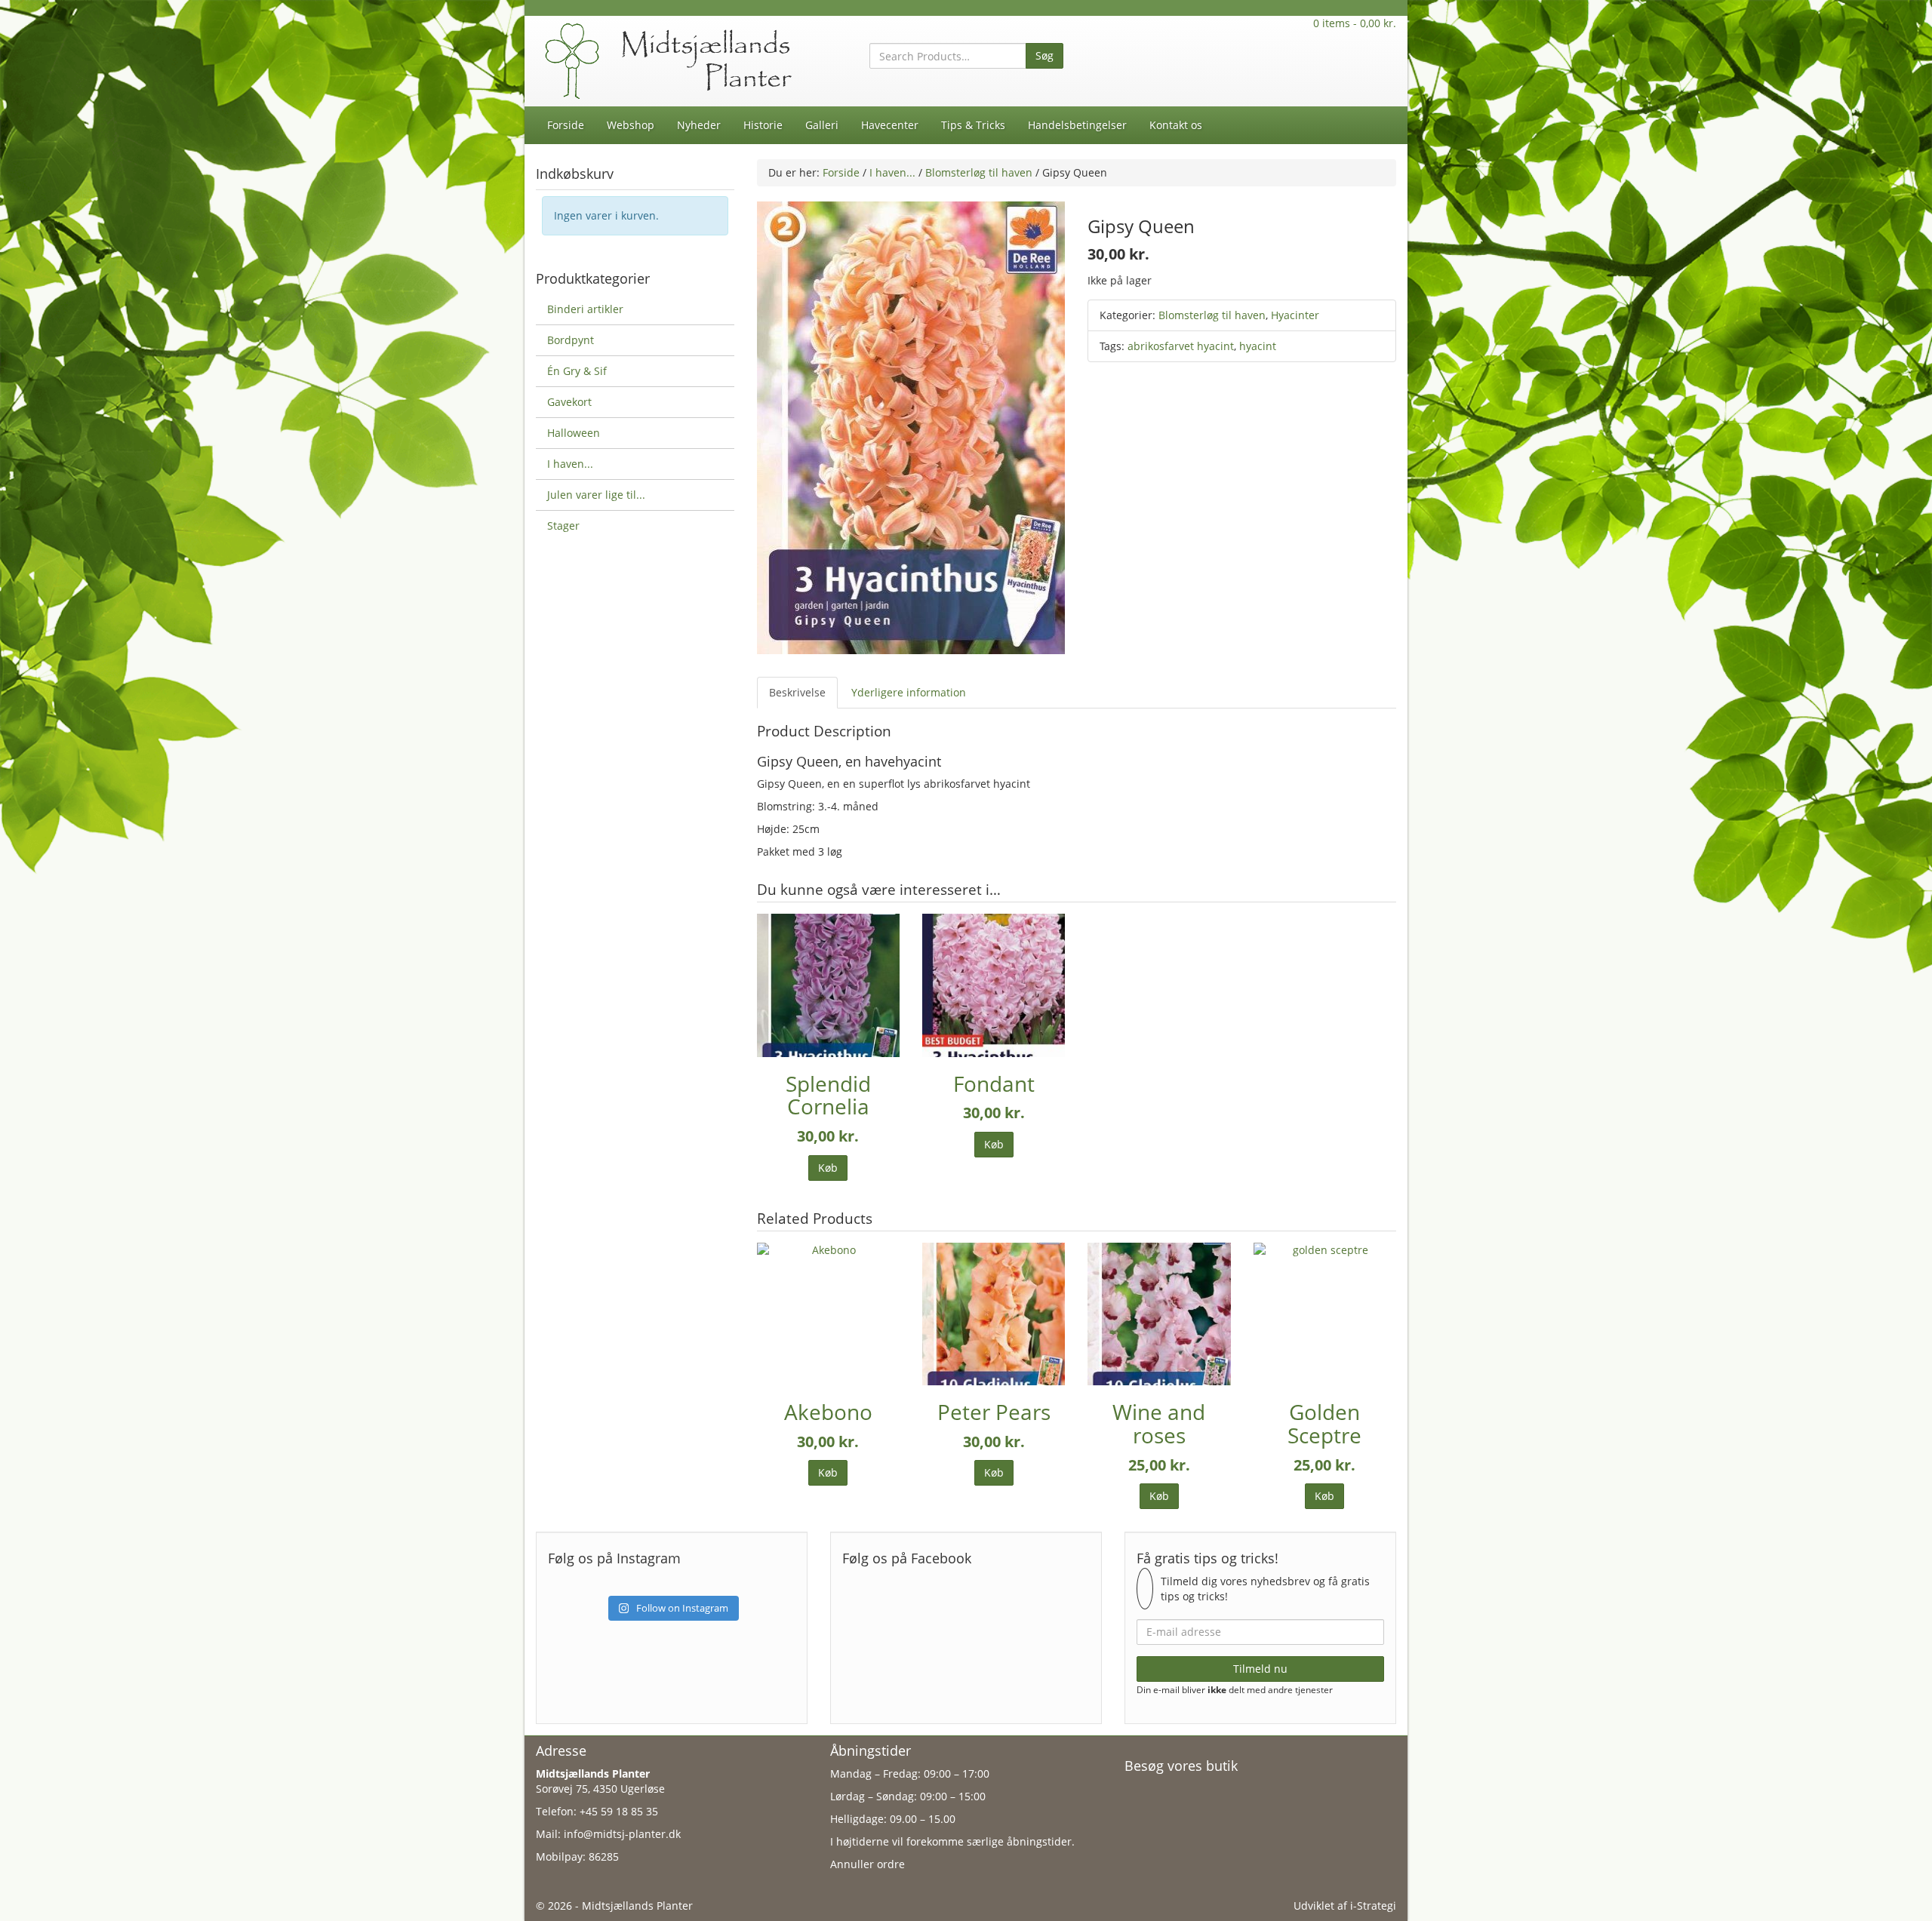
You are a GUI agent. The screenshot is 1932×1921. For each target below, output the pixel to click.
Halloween (574, 433)
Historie (763, 125)
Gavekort (569, 402)
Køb (828, 1168)
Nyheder (699, 125)
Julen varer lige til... (596, 495)
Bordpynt (571, 340)
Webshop (631, 125)
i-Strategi (1373, 1906)
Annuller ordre (868, 1864)
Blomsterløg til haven (979, 172)
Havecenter (890, 125)
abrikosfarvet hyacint (1181, 346)
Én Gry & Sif (577, 371)
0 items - (1355, 23)
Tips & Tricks (973, 125)
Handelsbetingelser (1077, 125)
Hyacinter (1295, 315)
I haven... (892, 172)
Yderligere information (909, 692)
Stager (563, 526)
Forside (566, 125)
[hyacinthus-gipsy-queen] (911, 427)
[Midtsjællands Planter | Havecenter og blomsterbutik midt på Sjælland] (672, 60)
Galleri (822, 125)
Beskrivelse (797, 692)
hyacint (1258, 346)
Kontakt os (1176, 125)
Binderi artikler (585, 309)
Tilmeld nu (1260, 1669)
